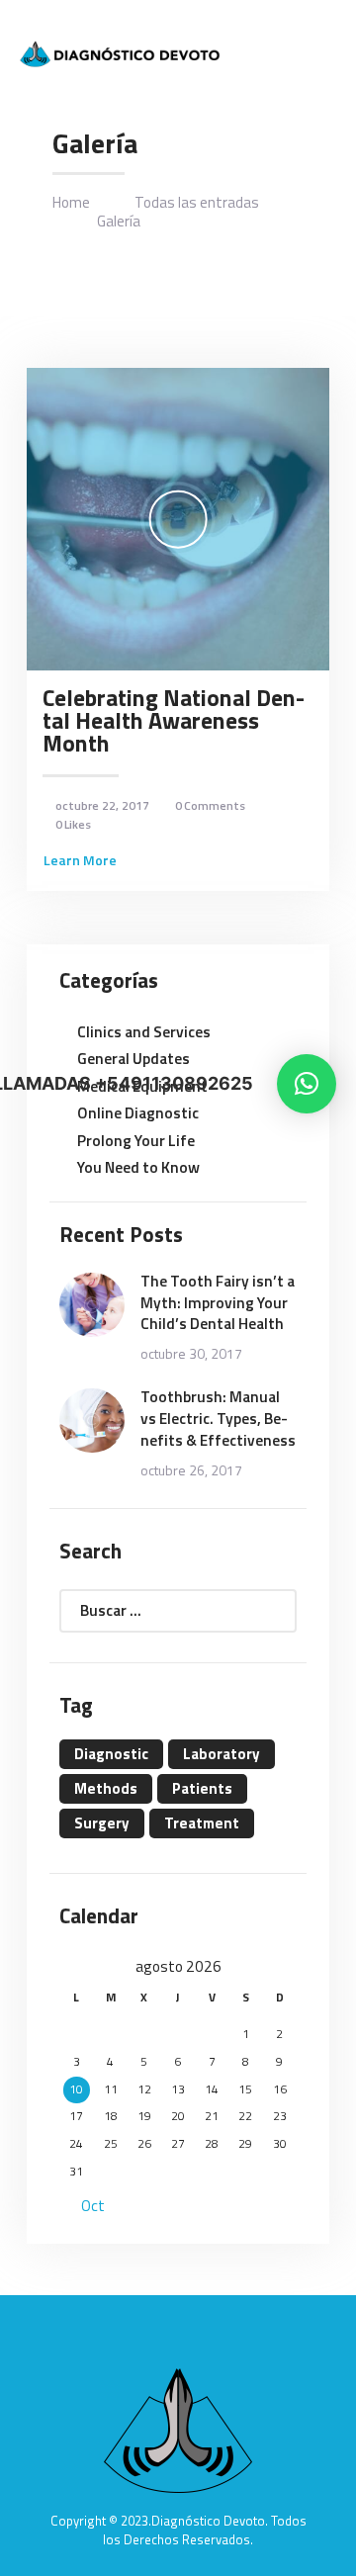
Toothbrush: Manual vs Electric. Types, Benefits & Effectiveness (218, 1419)
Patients (202, 1788)
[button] (307, 1084)
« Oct (87, 2205)
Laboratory (222, 1754)
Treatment (202, 1823)
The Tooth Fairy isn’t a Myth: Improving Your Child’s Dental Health (218, 1303)
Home (71, 202)
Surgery (102, 1823)
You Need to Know (138, 1167)
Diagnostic (111, 1754)
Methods (106, 1788)
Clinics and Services (144, 1031)
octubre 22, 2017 (102, 805)
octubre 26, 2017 (191, 1470)
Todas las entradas (197, 202)
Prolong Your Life (136, 1140)
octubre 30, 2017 (191, 1353)
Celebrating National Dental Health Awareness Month (174, 721)
